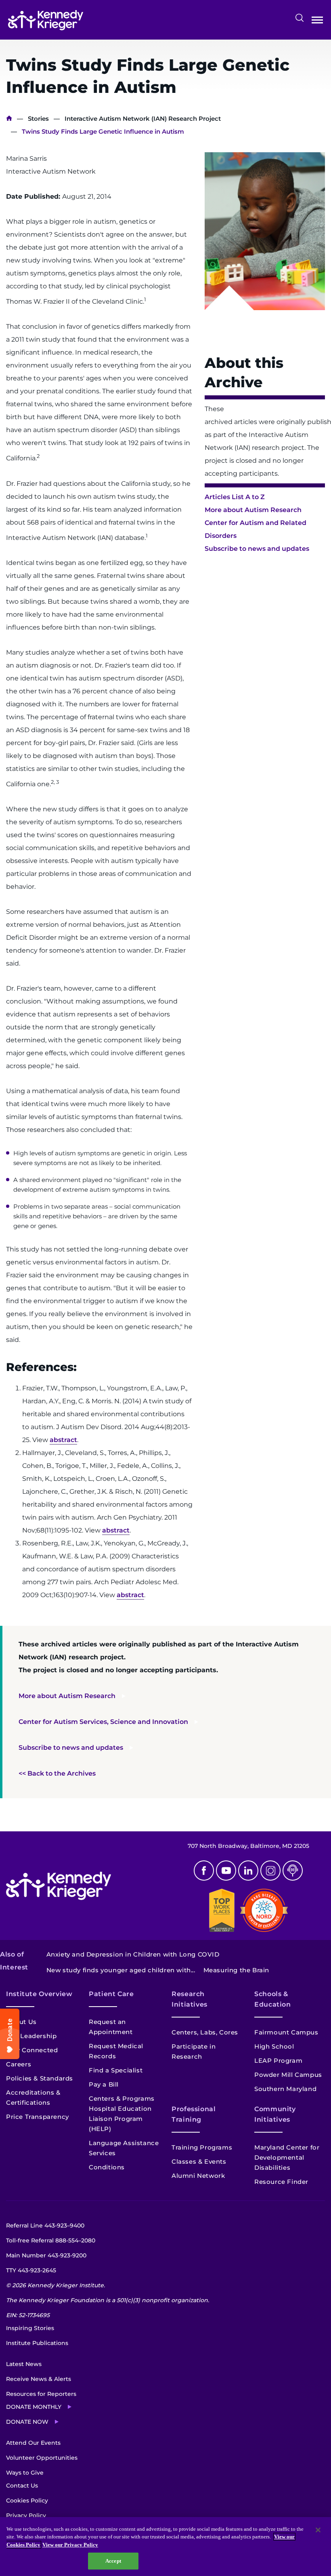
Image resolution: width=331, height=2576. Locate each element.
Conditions (107, 2167)
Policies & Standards (40, 2078)
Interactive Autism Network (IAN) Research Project (143, 119)
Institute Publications (37, 2343)
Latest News (24, 2364)
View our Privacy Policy (70, 2545)
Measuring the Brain (236, 1970)
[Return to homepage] (46, 20)
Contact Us (22, 2486)
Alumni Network (198, 2176)
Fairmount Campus (286, 2032)
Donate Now (27, 2422)
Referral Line (45, 2225)
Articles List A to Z (235, 497)
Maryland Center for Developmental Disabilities (287, 2157)
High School (274, 2046)
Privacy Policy (26, 2515)
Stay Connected (32, 2050)
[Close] (318, 2530)
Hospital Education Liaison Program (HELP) (120, 2119)
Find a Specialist (116, 2070)
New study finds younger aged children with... (121, 1970)
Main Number (46, 2255)
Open (317, 22)
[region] (165, 2547)
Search (300, 18)
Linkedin (248, 1871)
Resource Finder (281, 2182)
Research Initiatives (190, 1999)
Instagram (270, 1871)
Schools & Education (273, 1999)
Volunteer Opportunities (42, 2458)
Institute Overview (39, 1994)
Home (9, 119)
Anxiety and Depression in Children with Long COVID (133, 1954)
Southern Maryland (285, 2089)
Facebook (204, 1871)
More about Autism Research (253, 510)
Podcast (293, 1871)
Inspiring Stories (30, 2328)
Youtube (226, 1871)
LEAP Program (278, 2061)
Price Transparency (38, 2117)
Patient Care (111, 1994)
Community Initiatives (275, 2114)
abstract (63, 1440)
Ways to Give (25, 2473)
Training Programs (202, 2147)
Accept (113, 2561)
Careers (19, 2064)
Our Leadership (31, 2036)
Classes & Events (199, 2161)
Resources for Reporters (41, 2394)
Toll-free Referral (51, 2240)
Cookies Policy (27, 2500)
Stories (38, 119)
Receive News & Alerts (39, 2379)
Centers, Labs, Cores (205, 2032)
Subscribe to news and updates (257, 549)
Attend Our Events (33, 2443)
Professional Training (194, 2114)
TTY (31, 2270)
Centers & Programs (122, 2098)
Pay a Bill (104, 2084)
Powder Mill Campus (288, 2075)
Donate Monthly (34, 2407)
